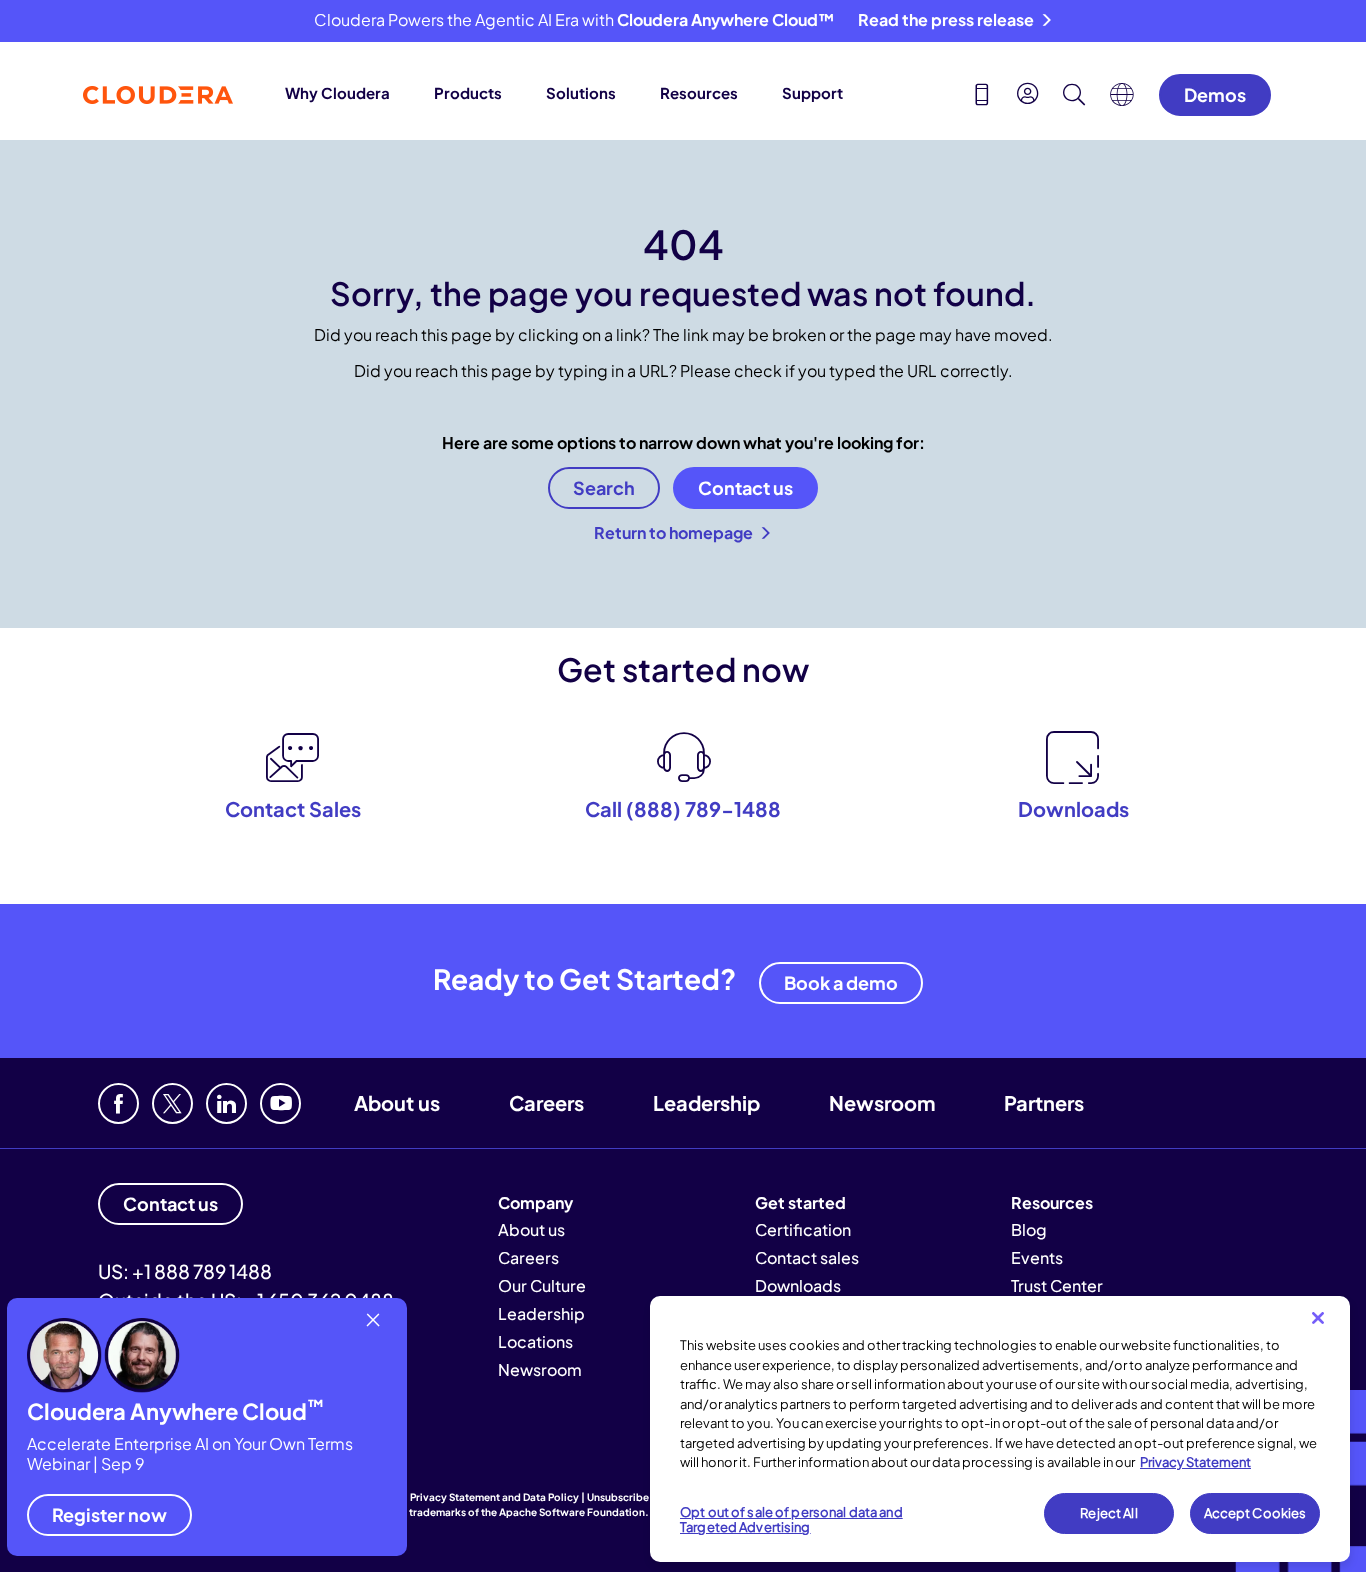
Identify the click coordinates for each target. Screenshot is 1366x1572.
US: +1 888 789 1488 (185, 1271)
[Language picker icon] (1122, 100)
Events (1037, 1257)
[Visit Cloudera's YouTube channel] (280, 1103)
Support (812, 92)
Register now (109, 1514)
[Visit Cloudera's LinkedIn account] (226, 1103)
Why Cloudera (337, 92)
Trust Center (1057, 1285)
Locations (535, 1341)
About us (397, 1102)
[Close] (1318, 1318)
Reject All (1108, 1513)
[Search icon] (1074, 97)
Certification (803, 1229)
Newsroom (882, 1102)
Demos (1215, 94)
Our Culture (542, 1285)
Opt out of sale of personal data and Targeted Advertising (791, 1520)
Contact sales (807, 1257)
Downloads (798, 1285)
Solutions (581, 92)
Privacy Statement (1195, 1462)
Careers (546, 1102)
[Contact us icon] (982, 97)
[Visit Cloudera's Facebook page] (118, 1103)
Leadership (706, 1102)
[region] (1000, 1429)
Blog (1029, 1229)
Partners (1044, 1102)
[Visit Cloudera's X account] (172, 1103)
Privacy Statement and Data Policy (494, 1497)
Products (468, 92)
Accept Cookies (1255, 1513)
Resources (699, 92)
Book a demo (841, 982)
